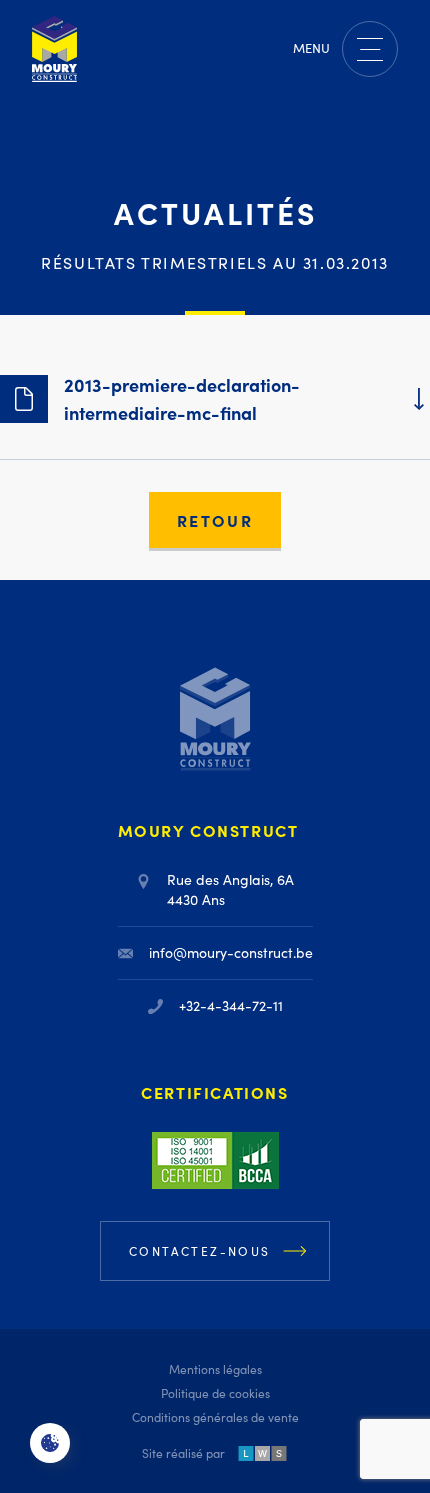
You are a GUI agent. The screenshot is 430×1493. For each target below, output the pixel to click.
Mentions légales (215, 1369)
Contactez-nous (200, 1251)
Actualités (215, 212)
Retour (215, 520)
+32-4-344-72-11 (231, 1005)
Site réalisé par (183, 1453)
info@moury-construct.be (231, 952)
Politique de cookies (215, 1393)
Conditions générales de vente (215, 1417)
